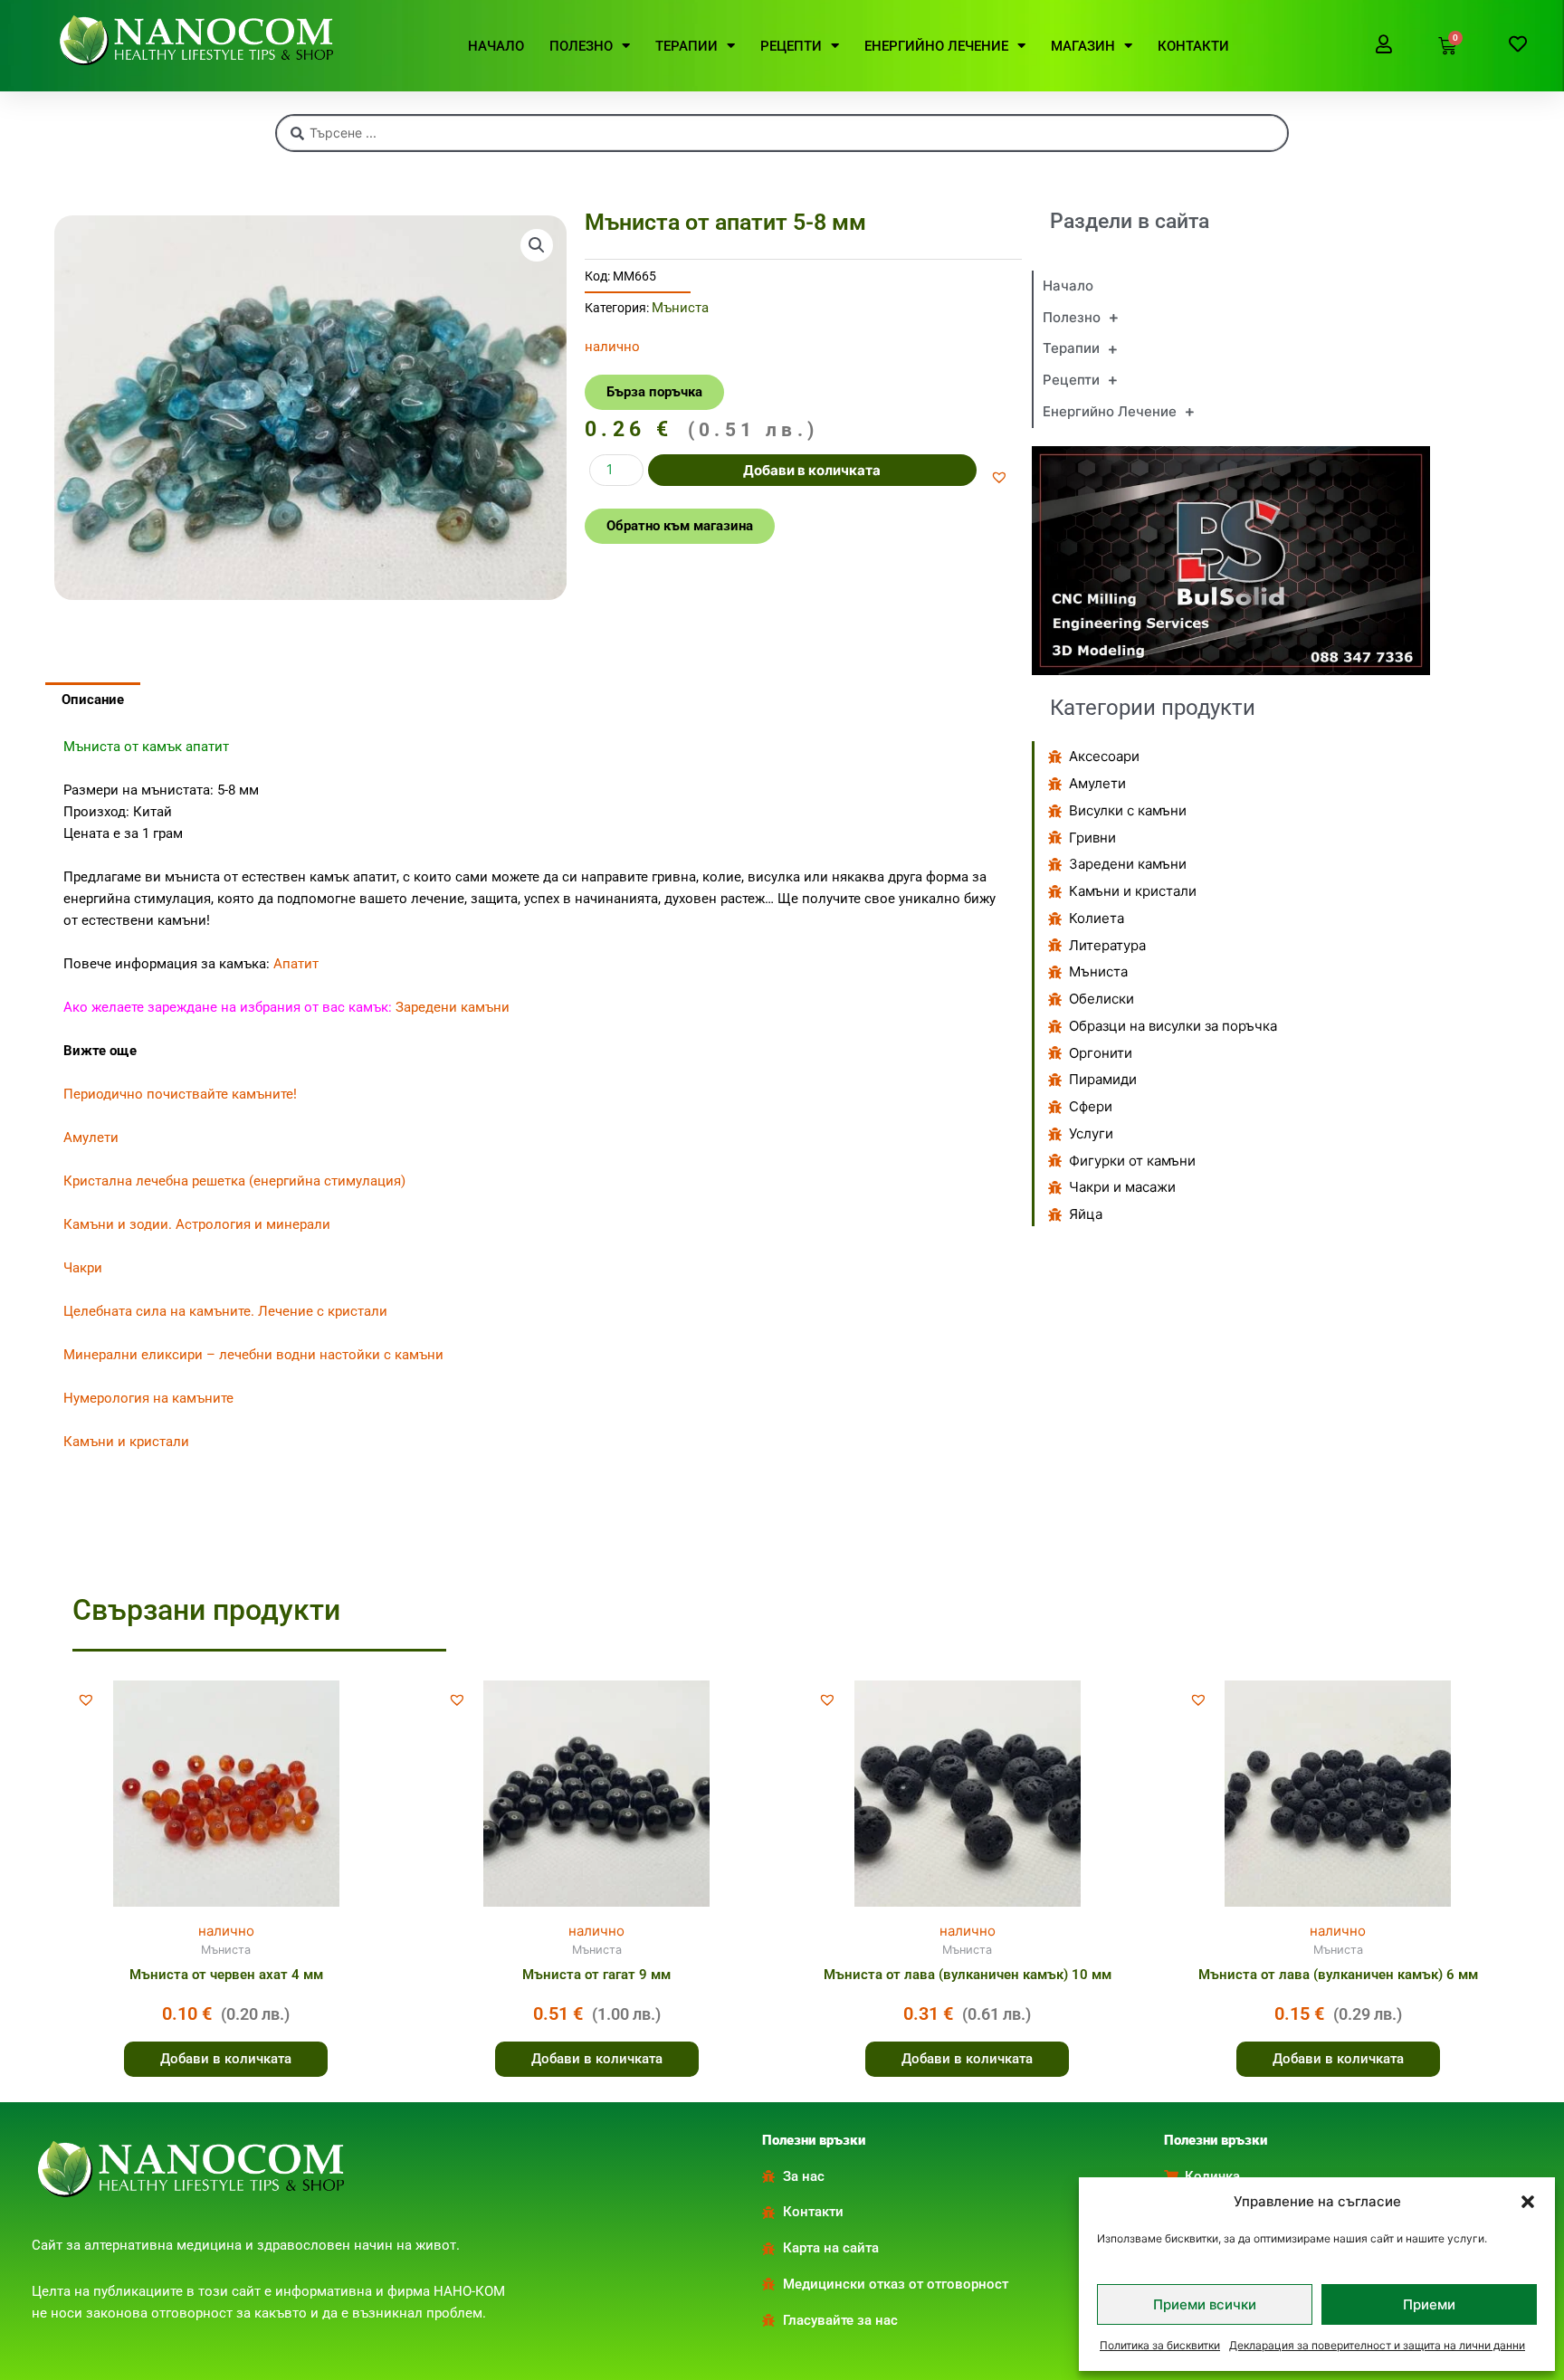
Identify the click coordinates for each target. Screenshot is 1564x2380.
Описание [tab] (93, 700)
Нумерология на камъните (148, 1398)
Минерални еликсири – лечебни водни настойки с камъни (253, 1355)
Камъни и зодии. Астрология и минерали (197, 1224)
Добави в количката (812, 470)
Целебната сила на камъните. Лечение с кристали (225, 1311)
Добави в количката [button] (226, 2059)
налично (226, 1931)
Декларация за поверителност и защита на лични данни (1377, 2345)
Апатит (296, 964)
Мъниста (680, 308)
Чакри (83, 1268)
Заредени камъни (453, 1007)
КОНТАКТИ (1193, 46)
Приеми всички (1205, 2304)
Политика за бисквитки (1160, 2345)
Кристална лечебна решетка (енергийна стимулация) (234, 1181)
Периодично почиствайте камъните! (180, 1094)
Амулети (91, 1138)
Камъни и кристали (126, 1442)
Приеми (1429, 2304)
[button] (1528, 2202)
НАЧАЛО (496, 46)
